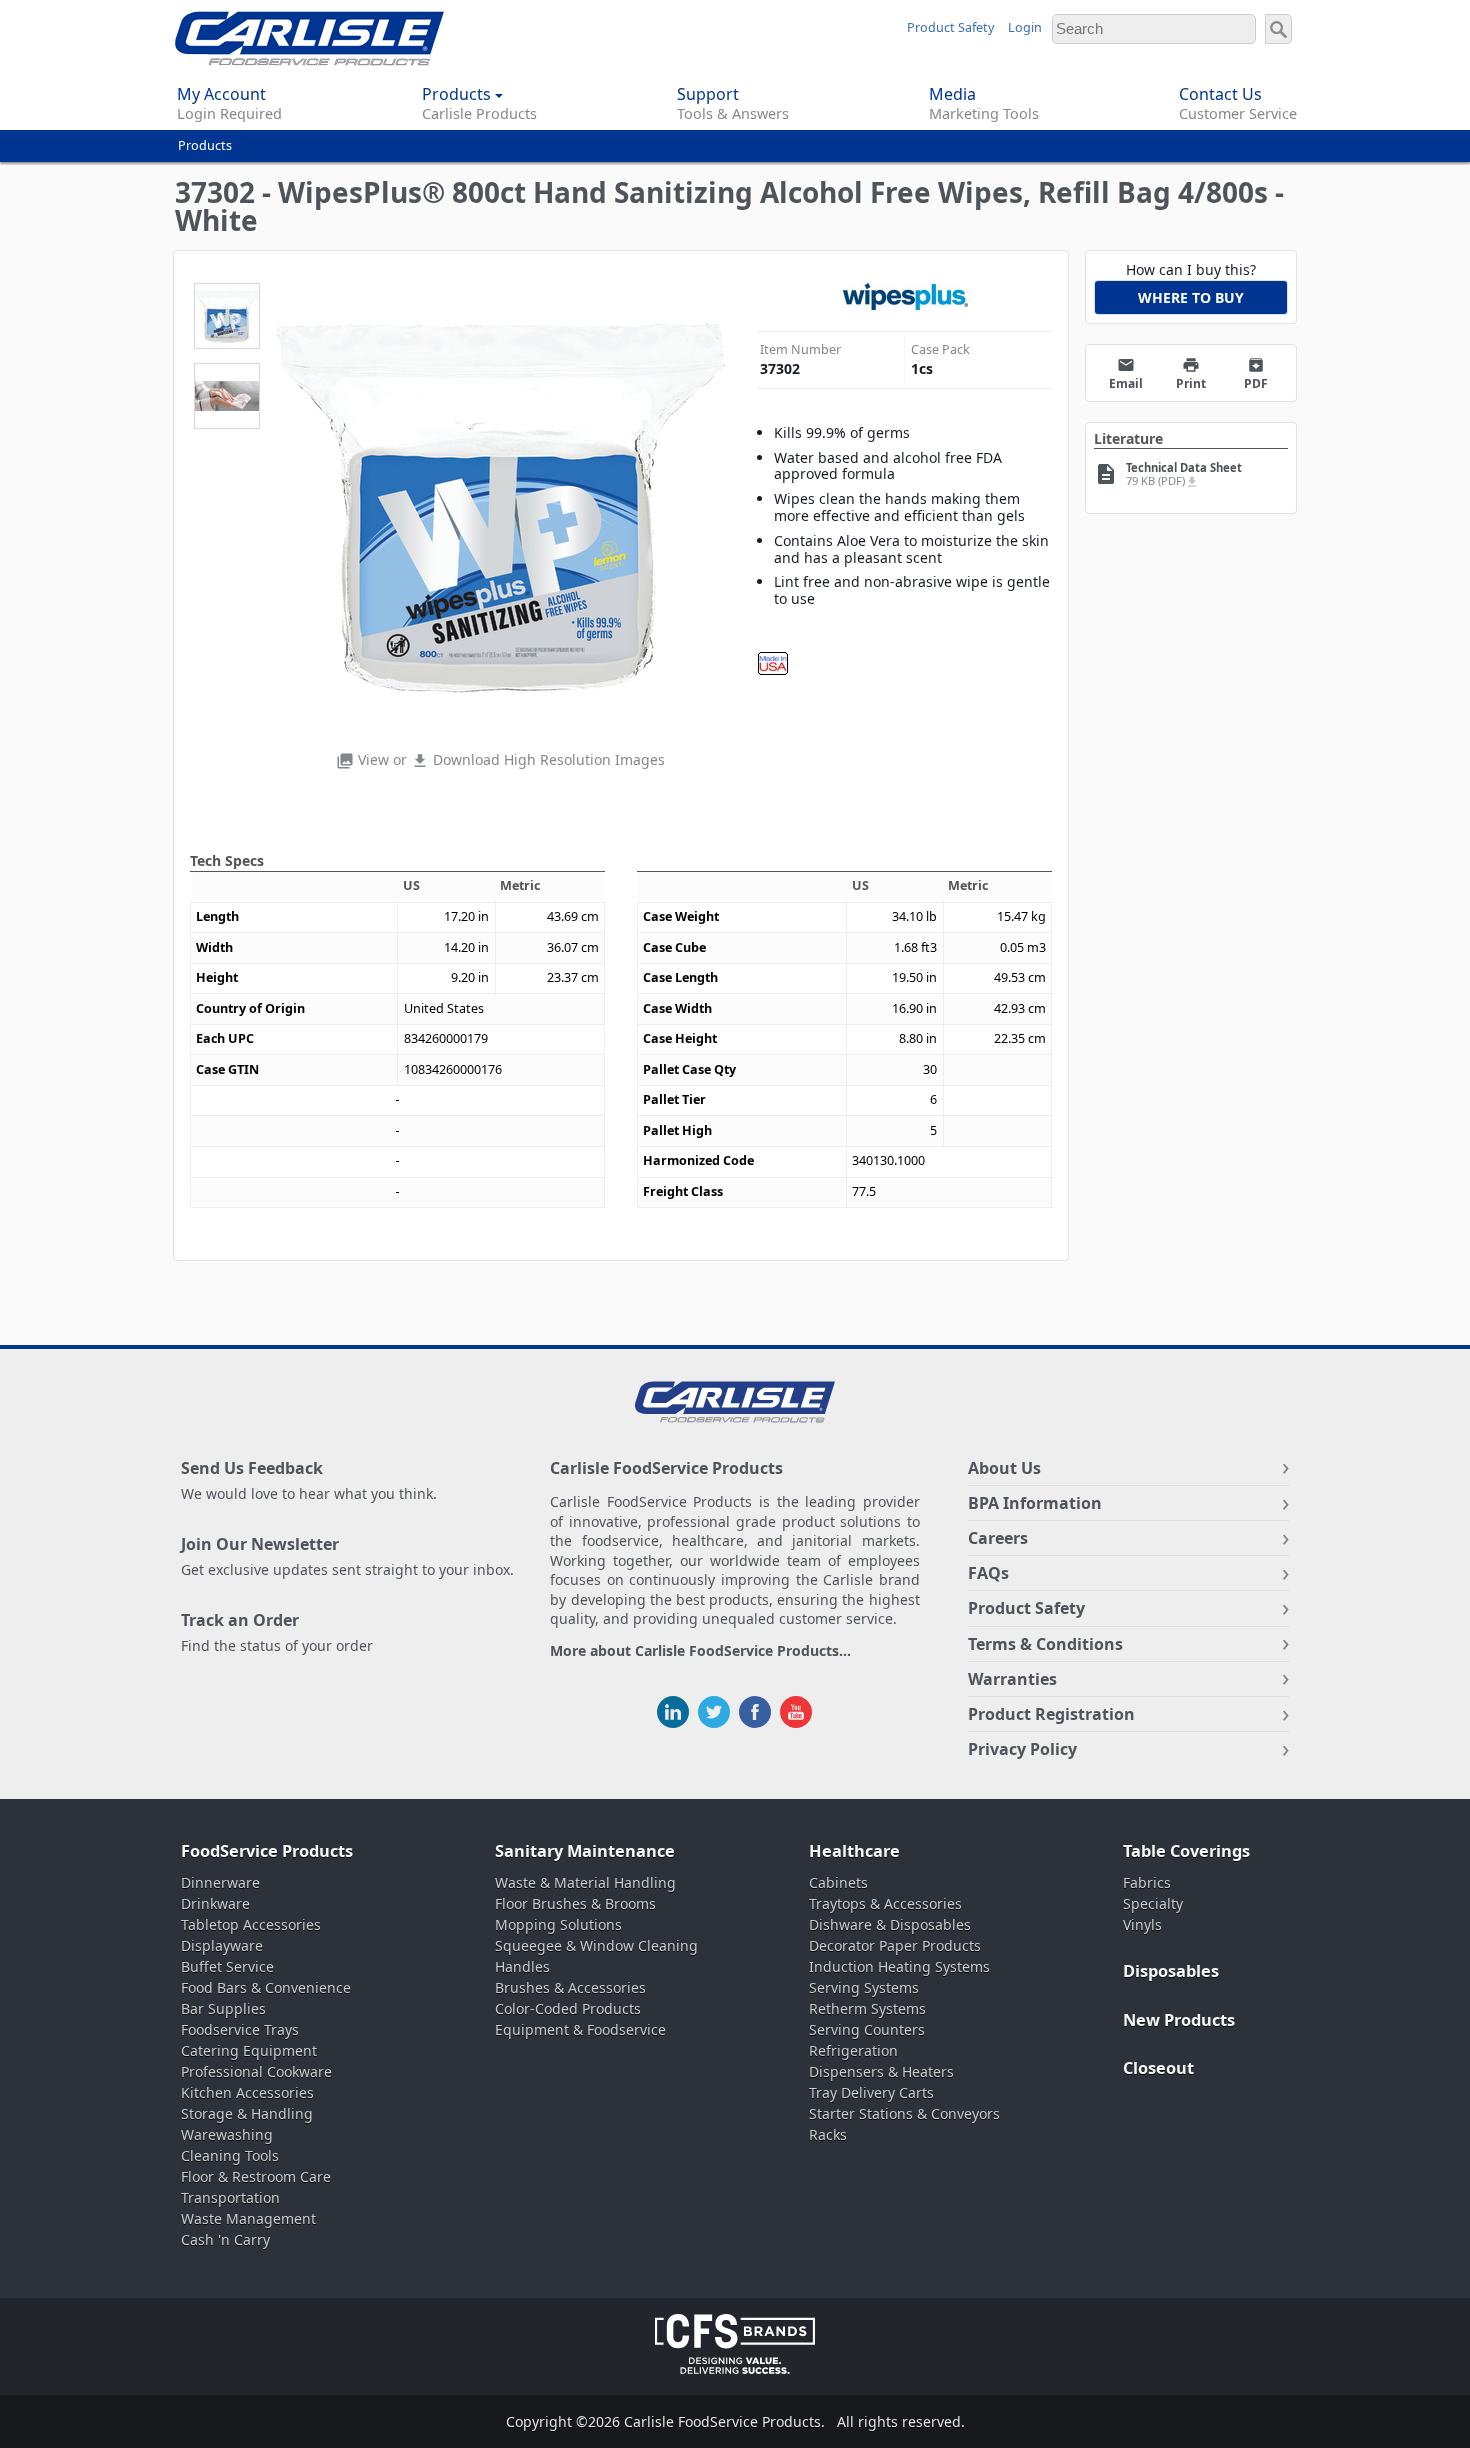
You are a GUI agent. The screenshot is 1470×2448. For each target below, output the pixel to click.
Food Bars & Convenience (266, 1987)
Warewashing (227, 2134)
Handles (522, 1966)
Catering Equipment (249, 2050)
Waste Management (248, 2218)
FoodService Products (267, 1851)
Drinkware (215, 1903)
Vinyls (1142, 1924)
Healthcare (854, 1851)
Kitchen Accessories (247, 2092)
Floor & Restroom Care (256, 2176)
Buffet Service (227, 1966)
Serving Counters (867, 2029)
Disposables (1171, 1971)
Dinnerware (220, 1882)
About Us (1004, 1468)
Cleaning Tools (230, 2155)
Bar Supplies (223, 2008)
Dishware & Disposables (890, 1924)
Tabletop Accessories (251, 1924)
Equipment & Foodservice (580, 2029)
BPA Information (1035, 1503)
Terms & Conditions (1045, 1644)
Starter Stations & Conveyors (904, 2113)
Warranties (1012, 1679)
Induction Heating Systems (899, 1966)
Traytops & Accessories (885, 1903)
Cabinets (838, 1882)
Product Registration (1051, 1714)
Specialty (1153, 1903)
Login (1025, 27)
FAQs (988, 1573)
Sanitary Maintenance (585, 1851)
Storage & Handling (247, 2113)
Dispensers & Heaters (881, 2071)
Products (205, 145)
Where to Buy (1191, 297)
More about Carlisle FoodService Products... (700, 1651)
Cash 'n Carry (225, 2239)
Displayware (222, 1945)
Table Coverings (1186, 1851)
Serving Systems (864, 1987)
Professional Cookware (256, 2071)
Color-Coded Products (568, 2008)
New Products (1179, 2020)
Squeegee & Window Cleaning (596, 1945)
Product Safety (950, 27)
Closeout (1158, 2068)
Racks (828, 2134)
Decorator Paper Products (895, 1945)
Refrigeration (853, 2050)
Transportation (230, 2197)
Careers (998, 1538)
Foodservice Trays (240, 2029)
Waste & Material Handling (585, 1882)
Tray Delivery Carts (871, 2092)
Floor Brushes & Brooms (575, 1903)
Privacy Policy (1022, 1749)
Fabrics (1147, 1882)
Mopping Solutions (558, 1924)
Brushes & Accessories (570, 1987)
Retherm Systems (867, 2008)
